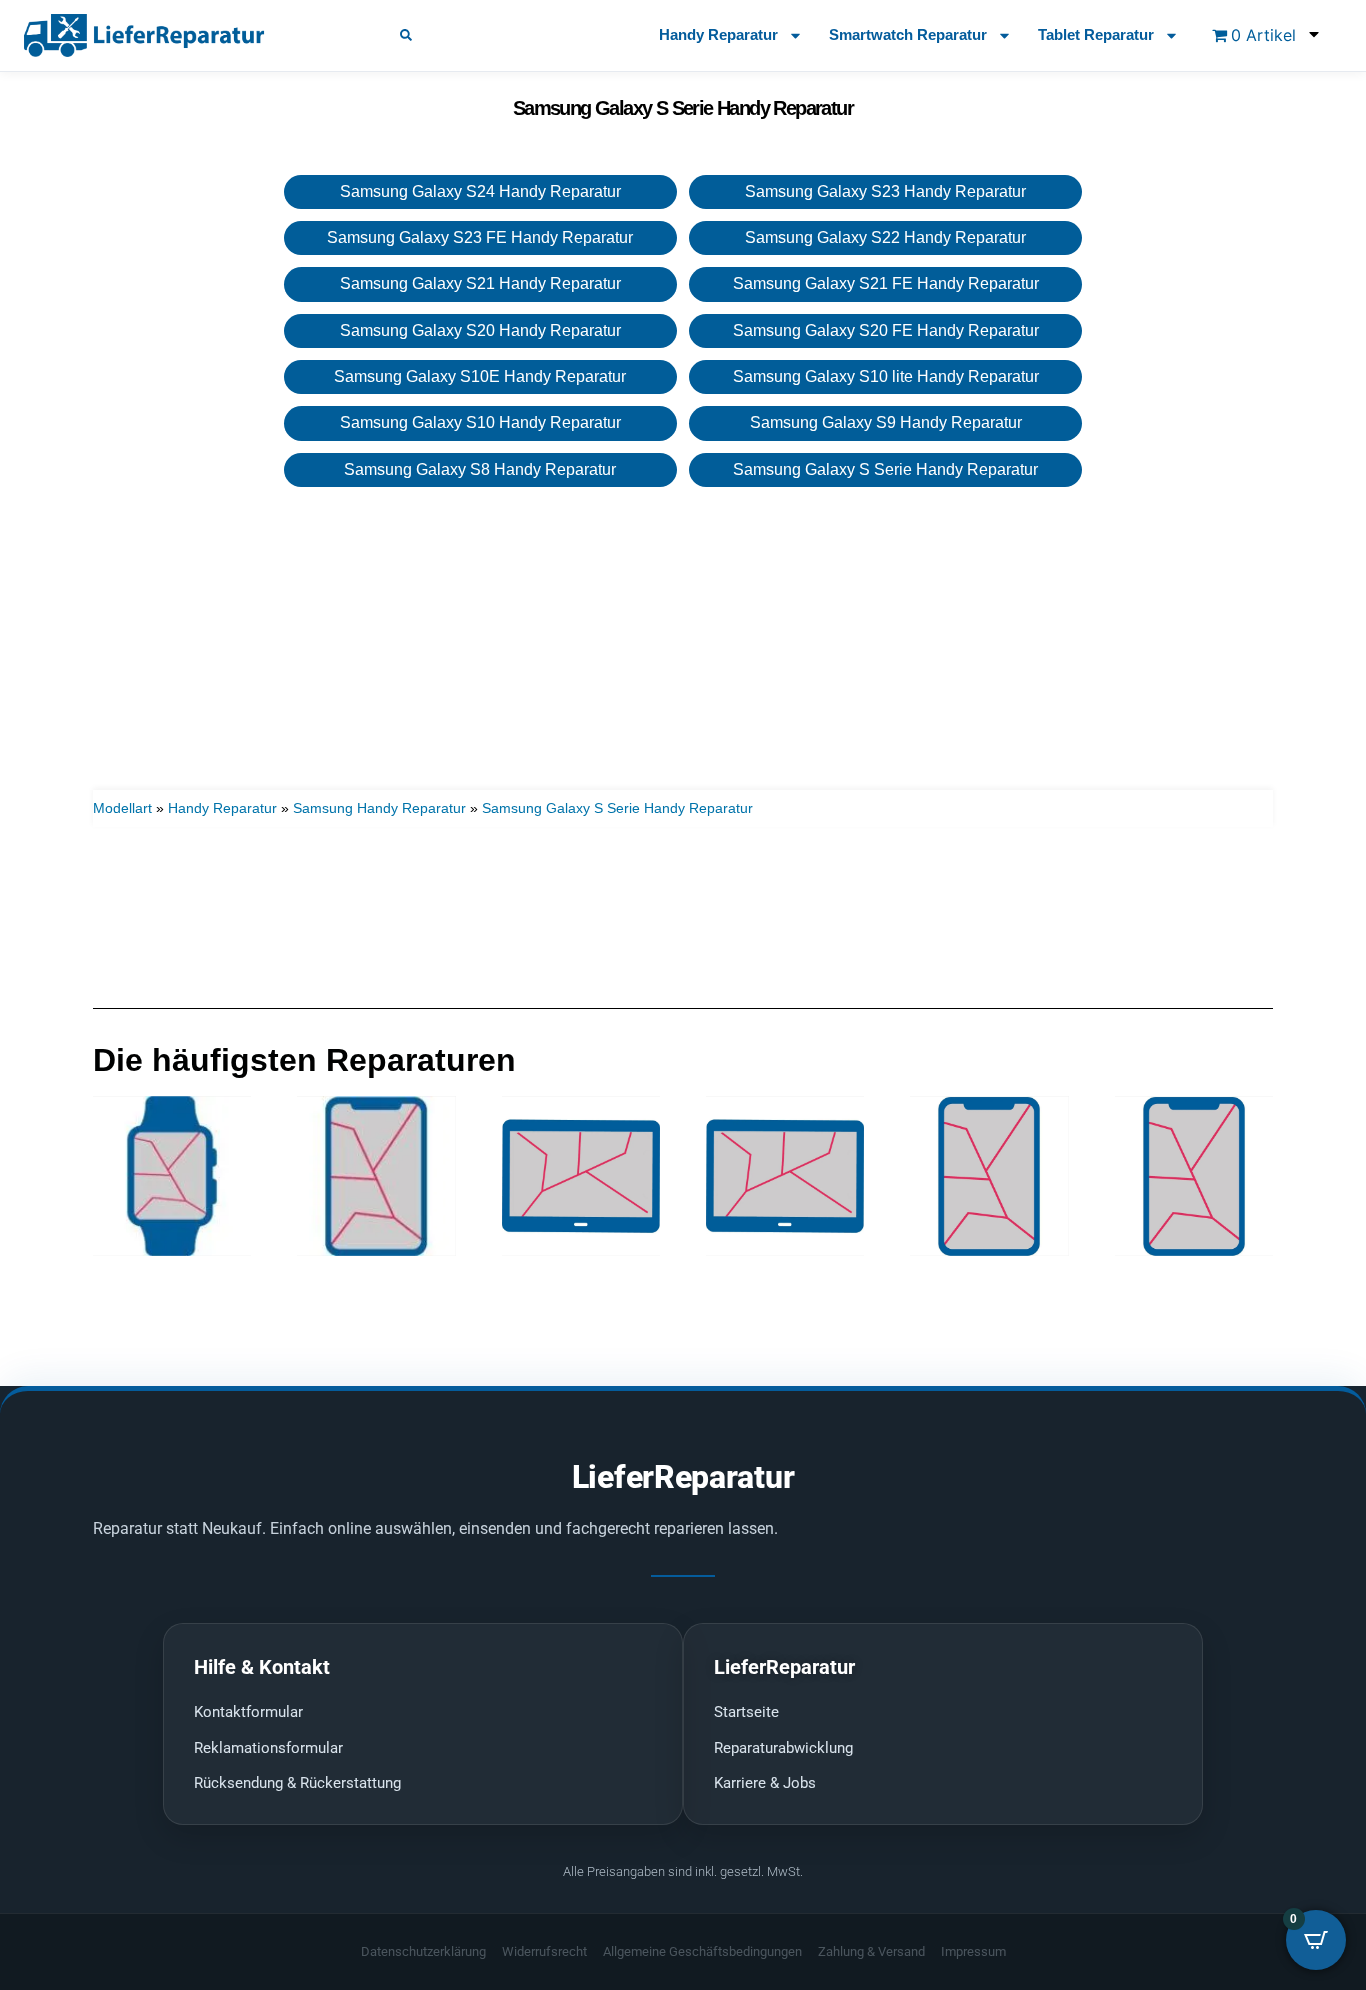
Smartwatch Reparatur (908, 34)
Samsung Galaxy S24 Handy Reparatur (480, 191)
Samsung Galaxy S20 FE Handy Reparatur (886, 330)
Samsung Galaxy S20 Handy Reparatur (480, 330)
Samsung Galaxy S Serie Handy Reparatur (885, 469)
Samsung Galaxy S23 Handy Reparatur (885, 191)
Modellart (122, 808)
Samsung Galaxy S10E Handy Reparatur (480, 376)
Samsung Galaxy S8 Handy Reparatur (480, 469)
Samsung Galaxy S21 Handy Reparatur (480, 283)
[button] (406, 35)
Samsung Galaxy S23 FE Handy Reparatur (480, 237)
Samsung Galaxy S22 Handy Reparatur (885, 237)
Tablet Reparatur (1096, 34)
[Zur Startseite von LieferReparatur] (188, 35)
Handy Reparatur (718, 34)
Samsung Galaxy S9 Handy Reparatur (886, 422)
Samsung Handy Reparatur (379, 808)
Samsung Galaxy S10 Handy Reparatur (480, 422)
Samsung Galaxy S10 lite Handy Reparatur (886, 376)
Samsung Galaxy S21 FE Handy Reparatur (886, 283)
